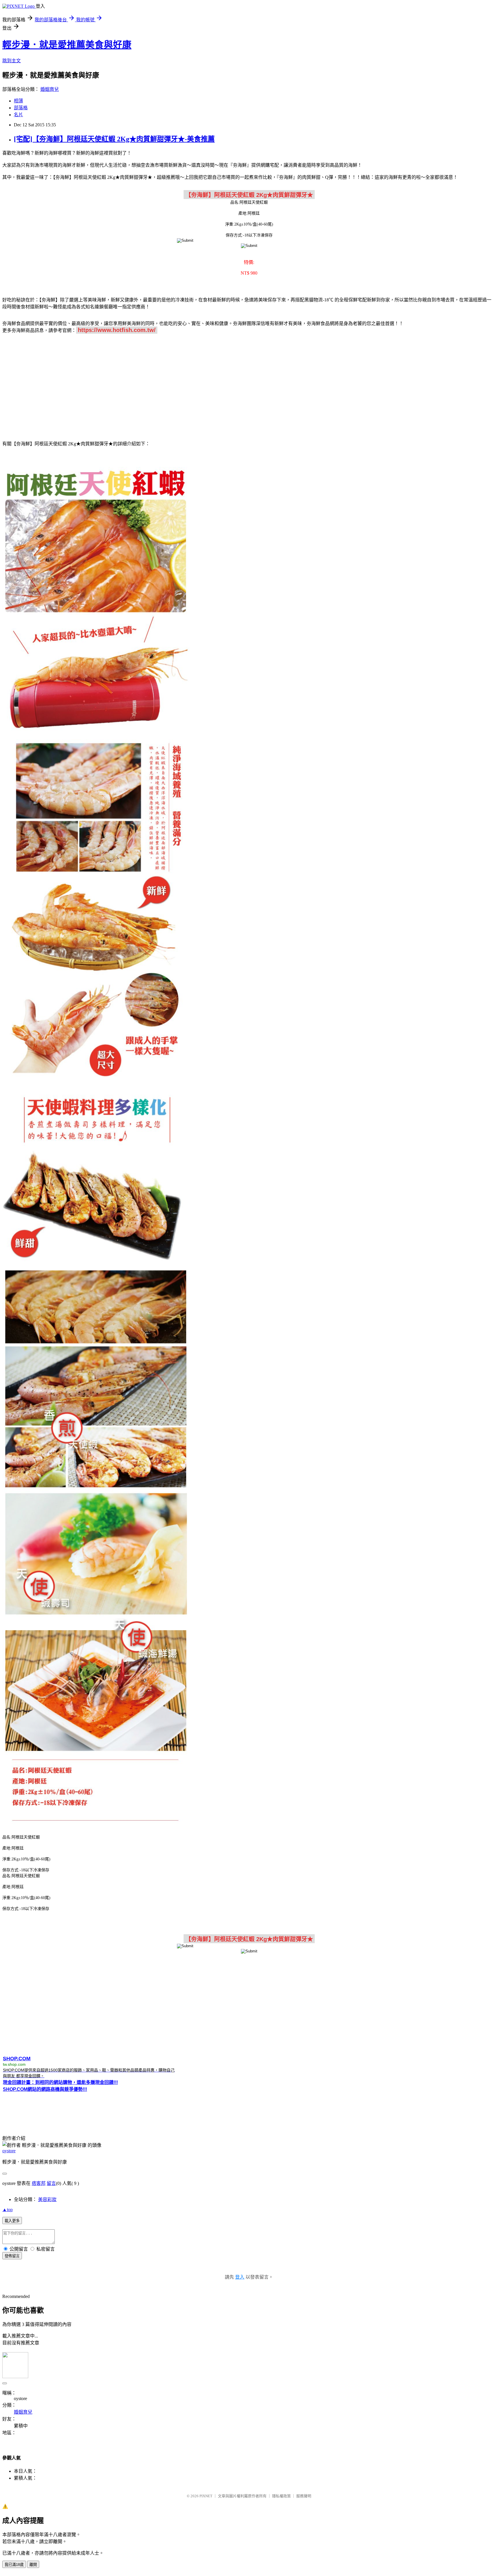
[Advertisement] (249, 384)
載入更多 (12, 2221)
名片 (18, 115)
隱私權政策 (281, 2496)
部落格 (21, 108)
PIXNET (206, 2496)
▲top (7, 2210)
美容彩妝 (47, 2199)
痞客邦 (39, 2183)
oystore (9, 2151)
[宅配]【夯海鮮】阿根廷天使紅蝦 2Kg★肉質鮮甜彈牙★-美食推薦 (114, 139)
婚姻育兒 (50, 89)
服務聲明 (304, 2496)
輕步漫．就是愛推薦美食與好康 (67, 45)
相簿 (18, 101)
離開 (33, 2565)
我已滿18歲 (14, 2565)
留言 (51, 2183)
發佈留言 (12, 2256)
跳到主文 (12, 61)
